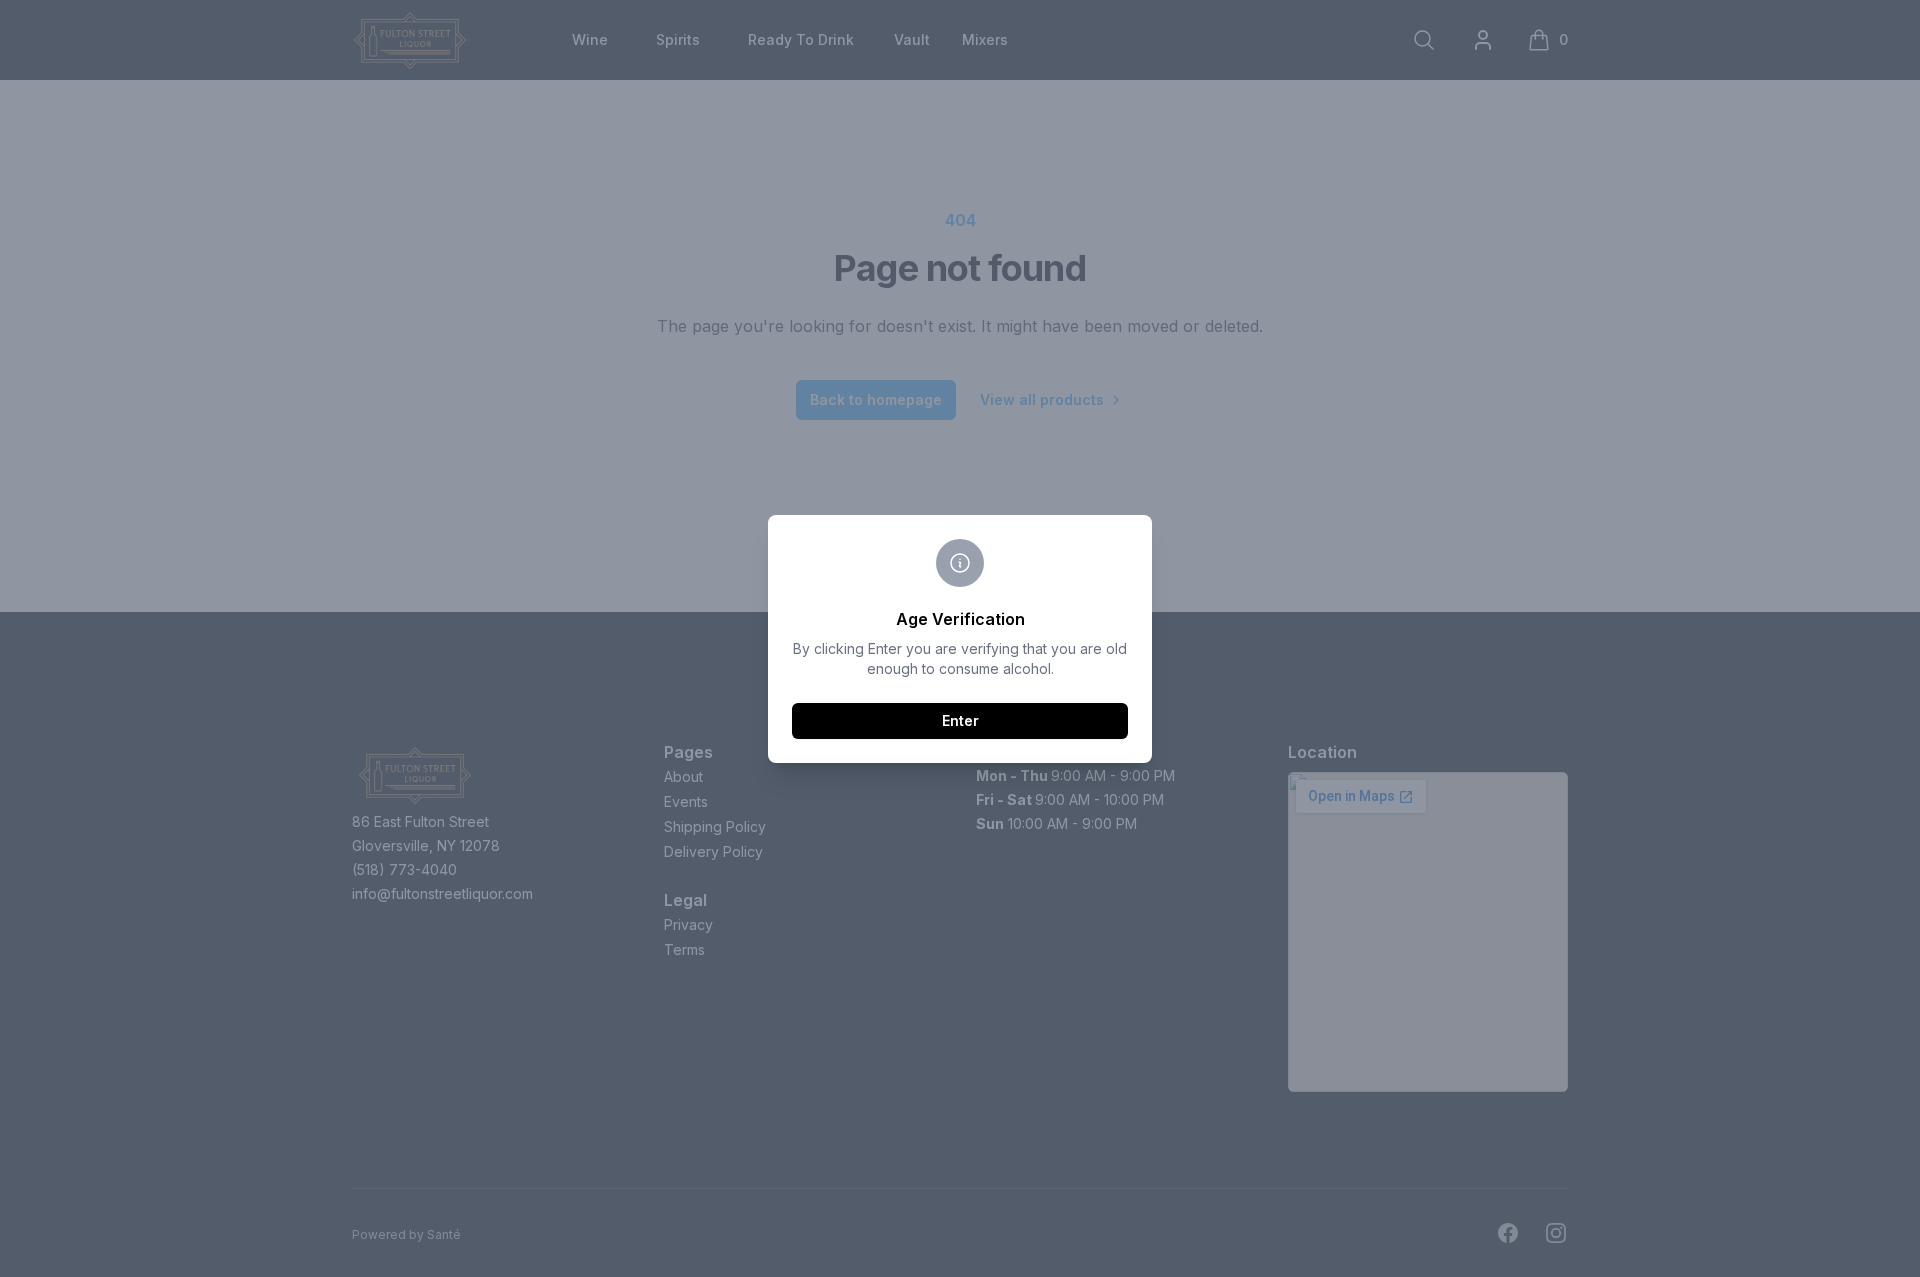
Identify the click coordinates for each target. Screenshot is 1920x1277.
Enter (960, 720)
